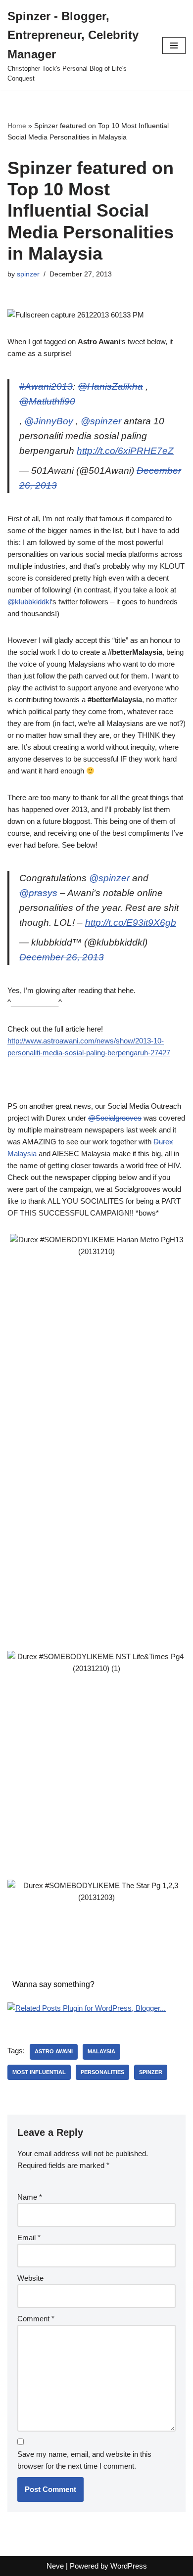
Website (30, 2278)
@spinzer (101, 421)
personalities (102, 2072)
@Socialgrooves (115, 1118)
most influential (39, 2072)
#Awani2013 (46, 386)
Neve (55, 2566)
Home (17, 126)
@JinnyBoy (49, 421)
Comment (36, 2319)
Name (30, 2197)
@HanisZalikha (110, 386)
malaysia (101, 2051)
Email (29, 2237)
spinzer (28, 274)
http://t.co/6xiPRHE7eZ (125, 451)
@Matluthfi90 (47, 401)
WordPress (129, 2566)
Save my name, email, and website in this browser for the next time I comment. (84, 2460)
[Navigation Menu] (174, 45)
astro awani (54, 2051)
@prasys (38, 893)
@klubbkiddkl (29, 602)
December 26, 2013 (62, 957)
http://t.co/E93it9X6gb (131, 923)
